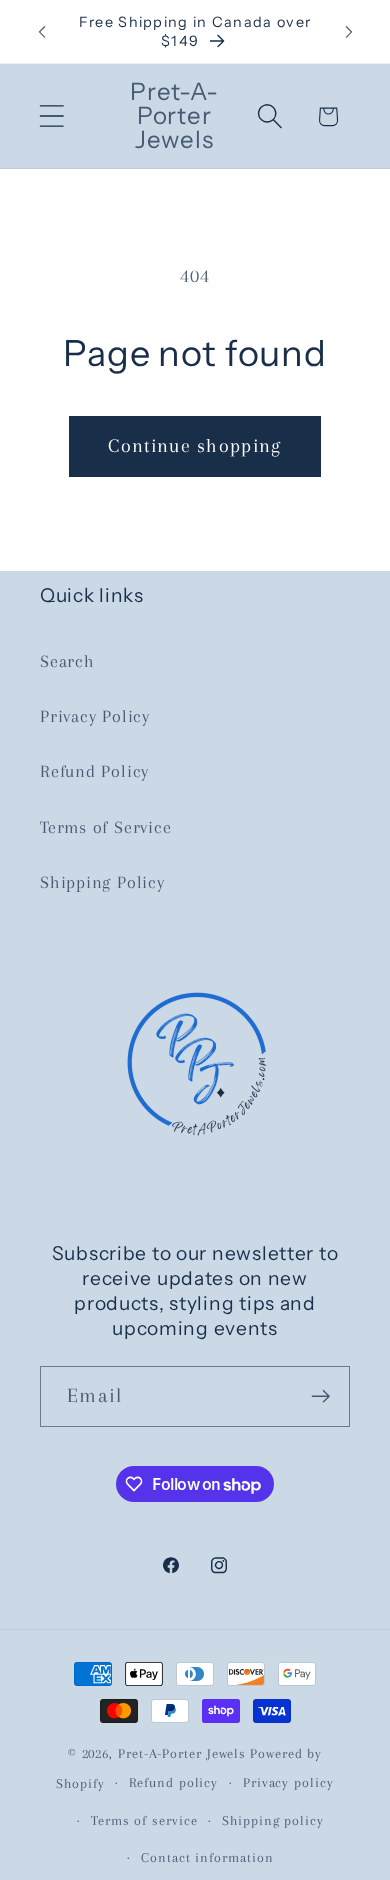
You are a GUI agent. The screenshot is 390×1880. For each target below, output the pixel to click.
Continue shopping (194, 445)
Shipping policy (273, 1820)
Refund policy (173, 1782)
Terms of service (144, 1820)
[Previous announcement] (42, 32)
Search (67, 661)
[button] (51, 116)
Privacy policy (288, 1782)
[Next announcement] (349, 32)
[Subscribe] (320, 1396)
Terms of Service (105, 827)
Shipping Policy (102, 882)
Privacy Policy (95, 716)
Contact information (207, 1857)
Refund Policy (94, 771)
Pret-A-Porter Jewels (182, 1753)
